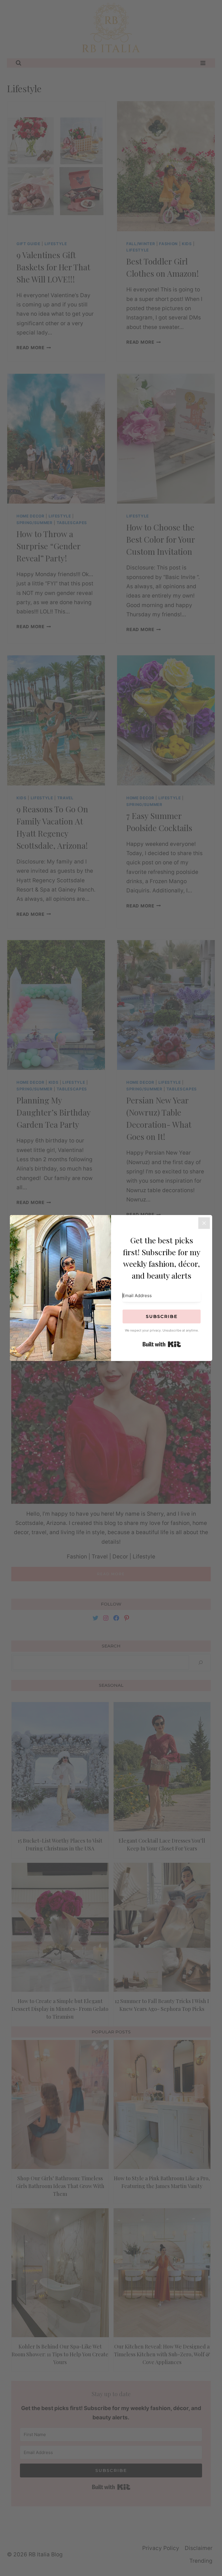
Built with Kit (162, 1344)
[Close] (204, 1223)
